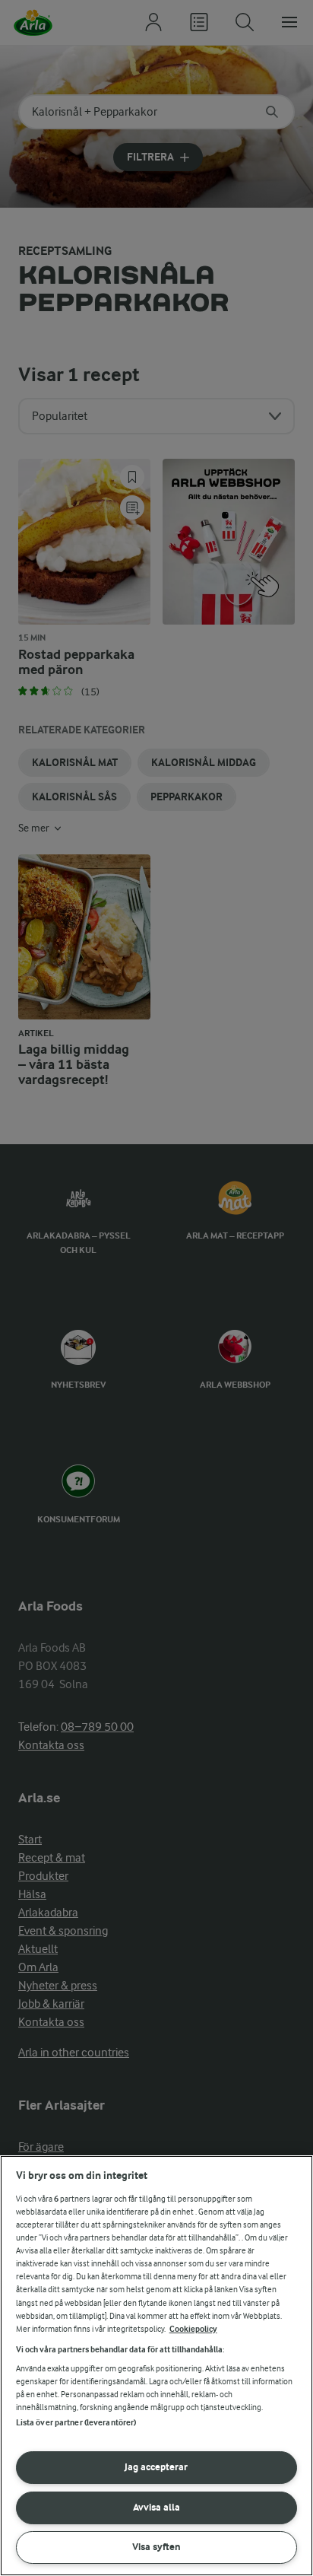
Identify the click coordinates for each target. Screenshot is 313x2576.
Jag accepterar (156, 2467)
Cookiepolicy (193, 2329)
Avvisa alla (156, 2507)
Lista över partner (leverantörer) (76, 2423)
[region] (156, 2366)
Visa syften (156, 2547)
